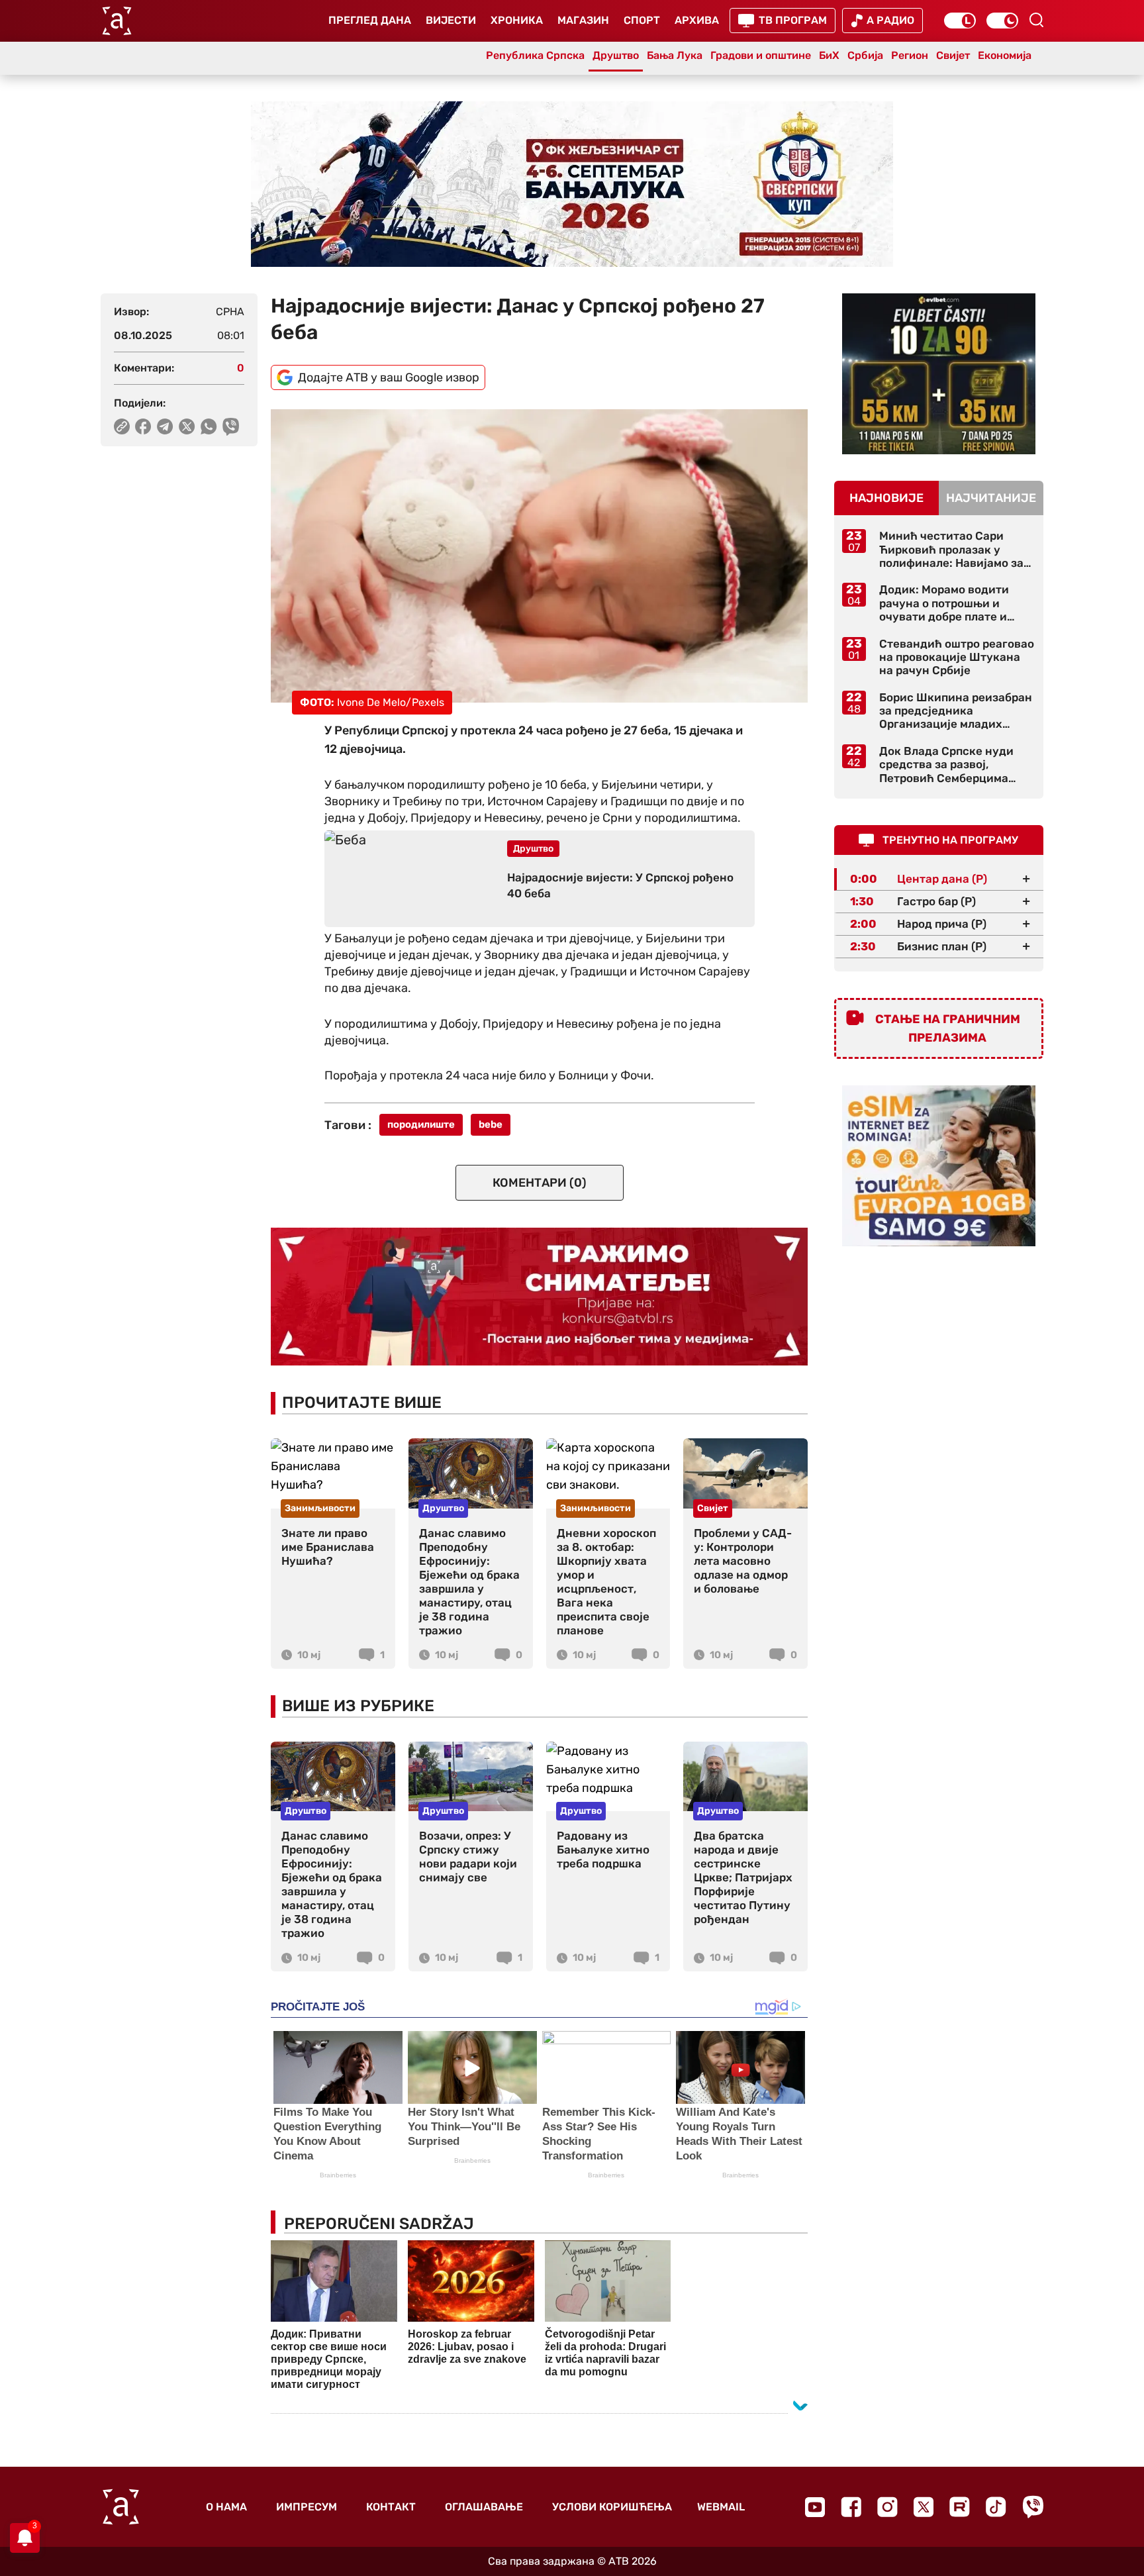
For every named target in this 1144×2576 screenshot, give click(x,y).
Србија (865, 55)
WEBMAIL (721, 2507)
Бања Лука (675, 55)
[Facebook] (851, 2507)
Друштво (616, 55)
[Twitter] (924, 2507)
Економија (1005, 55)
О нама (226, 2507)
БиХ (829, 55)
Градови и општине (761, 55)
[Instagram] (887, 2507)
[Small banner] (939, 374)
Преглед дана (370, 20)
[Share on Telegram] (165, 426)
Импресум (307, 2507)
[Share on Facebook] (143, 426)
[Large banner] (572, 184)
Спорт (642, 20)
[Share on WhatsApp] (209, 426)
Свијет (953, 55)
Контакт (391, 2507)
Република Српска (535, 55)
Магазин (583, 20)
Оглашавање (484, 2507)
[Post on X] (187, 426)
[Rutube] (960, 2507)
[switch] (960, 21)
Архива (697, 20)
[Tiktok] (996, 2507)
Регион (910, 55)
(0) (540, 1183)
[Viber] (1033, 2507)
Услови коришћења (612, 2507)
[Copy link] (122, 426)
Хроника (517, 20)
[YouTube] (815, 2507)
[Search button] (1036, 20)
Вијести (451, 20)
